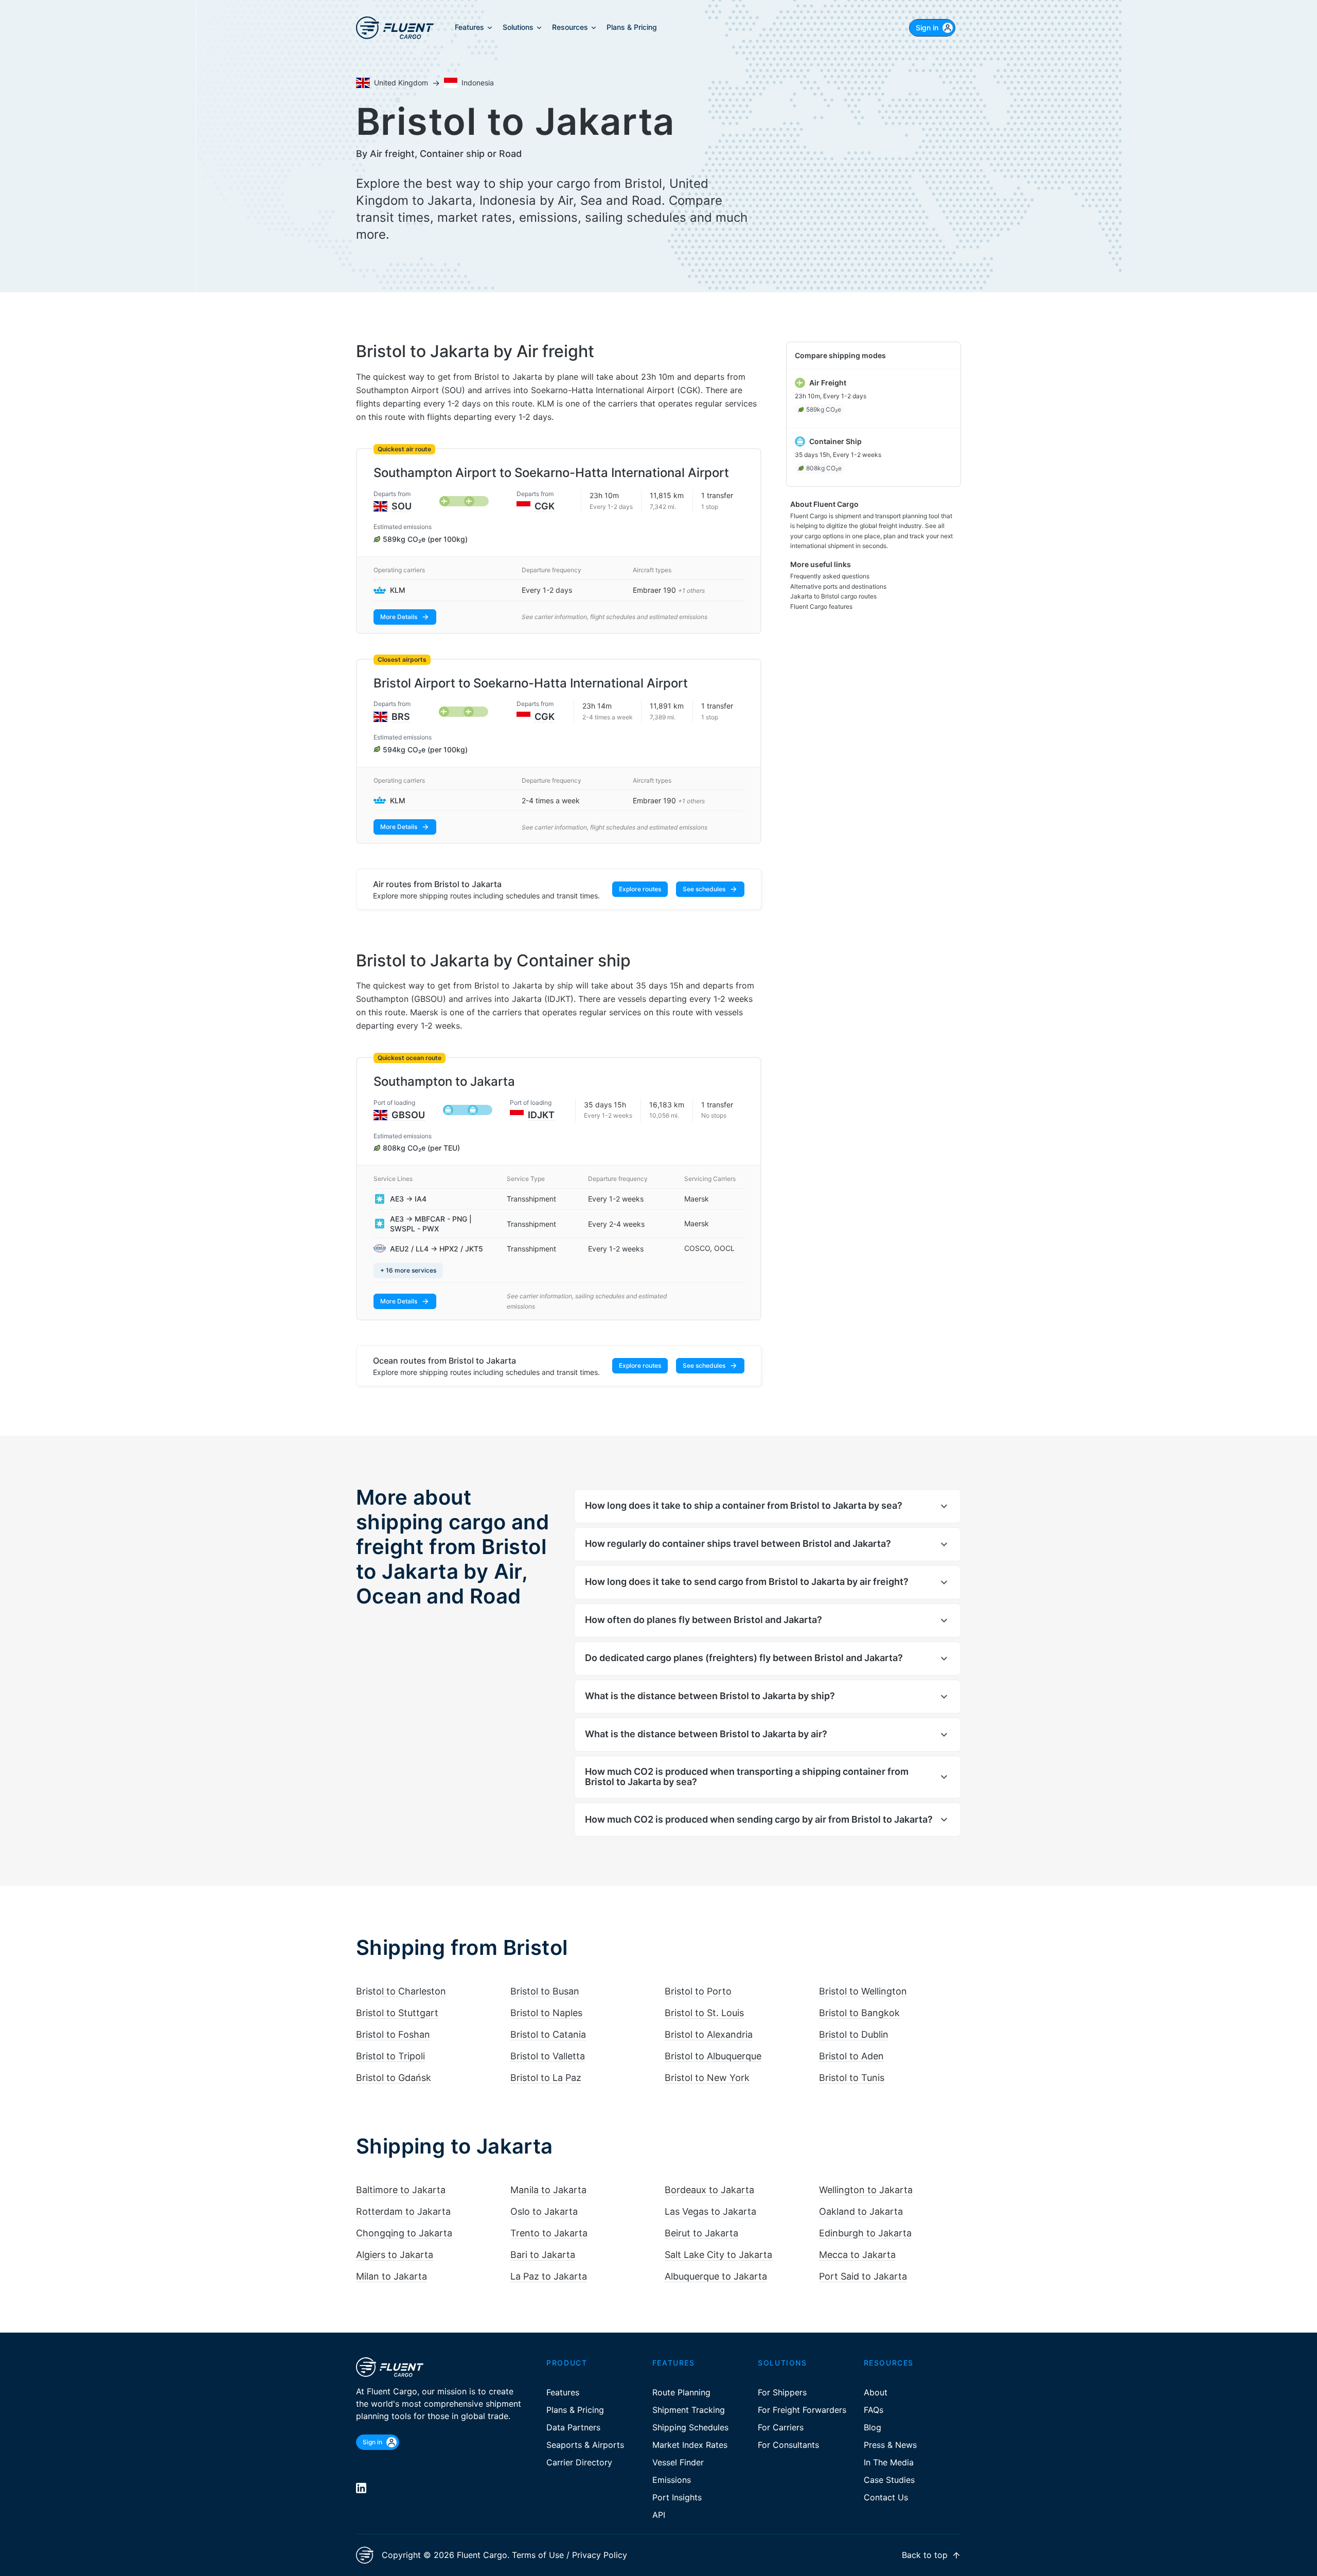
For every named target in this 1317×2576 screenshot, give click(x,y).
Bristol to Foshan (393, 2034)
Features (563, 2392)
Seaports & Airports (585, 2445)
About (876, 2392)
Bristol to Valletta (548, 2056)
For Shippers (782, 2392)
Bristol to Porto (698, 1991)
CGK (545, 506)
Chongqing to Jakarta (404, 2233)
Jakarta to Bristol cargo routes (833, 596)
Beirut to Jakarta (701, 2233)
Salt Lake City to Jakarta (718, 2255)
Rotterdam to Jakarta (403, 2211)
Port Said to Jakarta (863, 2276)
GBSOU (408, 1115)
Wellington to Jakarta (866, 2190)
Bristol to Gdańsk (394, 2078)
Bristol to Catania (548, 2034)
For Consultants (788, 2445)
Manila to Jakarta (548, 2190)
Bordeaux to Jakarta (709, 2190)
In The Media (889, 2462)
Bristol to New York (707, 2078)
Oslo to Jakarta (544, 2211)
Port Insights (677, 2497)
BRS (401, 717)
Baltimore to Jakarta (401, 2190)
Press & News (890, 2445)
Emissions (672, 2480)
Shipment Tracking (689, 2410)
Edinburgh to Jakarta (865, 2233)
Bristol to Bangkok (859, 2013)
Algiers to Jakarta (395, 2255)
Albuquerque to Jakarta (716, 2276)
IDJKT (541, 1115)
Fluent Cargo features (821, 606)
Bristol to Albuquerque (713, 2056)
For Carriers (781, 2427)
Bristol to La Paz (546, 2078)
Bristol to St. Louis (704, 2013)
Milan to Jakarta (391, 2276)
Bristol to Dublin (854, 2034)
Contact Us (886, 2497)
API (659, 2515)
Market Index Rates (690, 2445)
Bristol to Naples (546, 2013)
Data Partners (573, 2427)
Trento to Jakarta (549, 2233)
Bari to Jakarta (543, 2255)
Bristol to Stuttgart (397, 2013)
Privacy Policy (600, 2555)
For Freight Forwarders (802, 2410)
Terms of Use (538, 2555)
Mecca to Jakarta (857, 2255)
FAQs (874, 2410)
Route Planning (681, 2392)
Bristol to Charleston (401, 1991)
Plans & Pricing (575, 2410)
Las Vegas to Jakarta (710, 2211)
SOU (402, 506)
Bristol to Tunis (852, 2078)
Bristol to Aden (851, 2056)
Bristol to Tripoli (390, 2056)
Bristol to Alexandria (709, 2034)
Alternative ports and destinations (838, 586)
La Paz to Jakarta (549, 2276)
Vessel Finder (678, 2462)
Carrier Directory (579, 2462)
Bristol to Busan (545, 1991)
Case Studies (889, 2480)
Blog (873, 2427)
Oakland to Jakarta (861, 2211)
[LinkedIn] (361, 2488)
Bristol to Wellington (863, 1991)
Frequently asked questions (830, 576)
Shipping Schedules (690, 2427)
